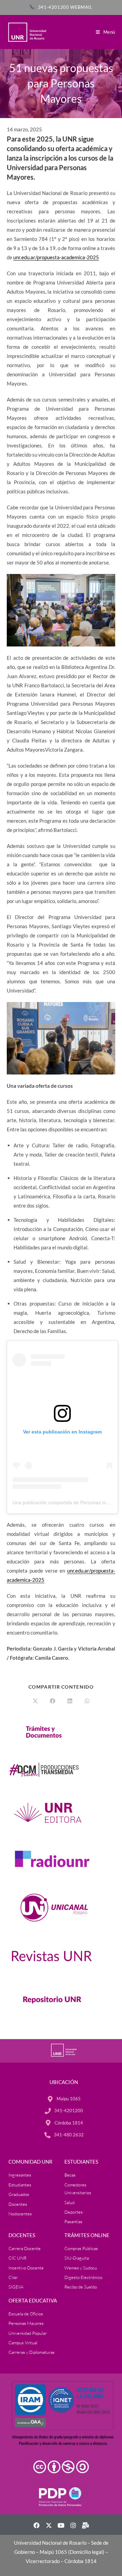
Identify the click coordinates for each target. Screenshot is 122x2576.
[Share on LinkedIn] (70, 1701)
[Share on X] (35, 1701)
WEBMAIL (81, 7)
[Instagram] (73, 2525)
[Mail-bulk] (85, 2525)
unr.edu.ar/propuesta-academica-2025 (56, 257)
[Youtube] (61, 2525)
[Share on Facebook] (53, 1701)
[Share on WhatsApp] (87, 1701)
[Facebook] (37, 2525)
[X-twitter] (49, 2525)
